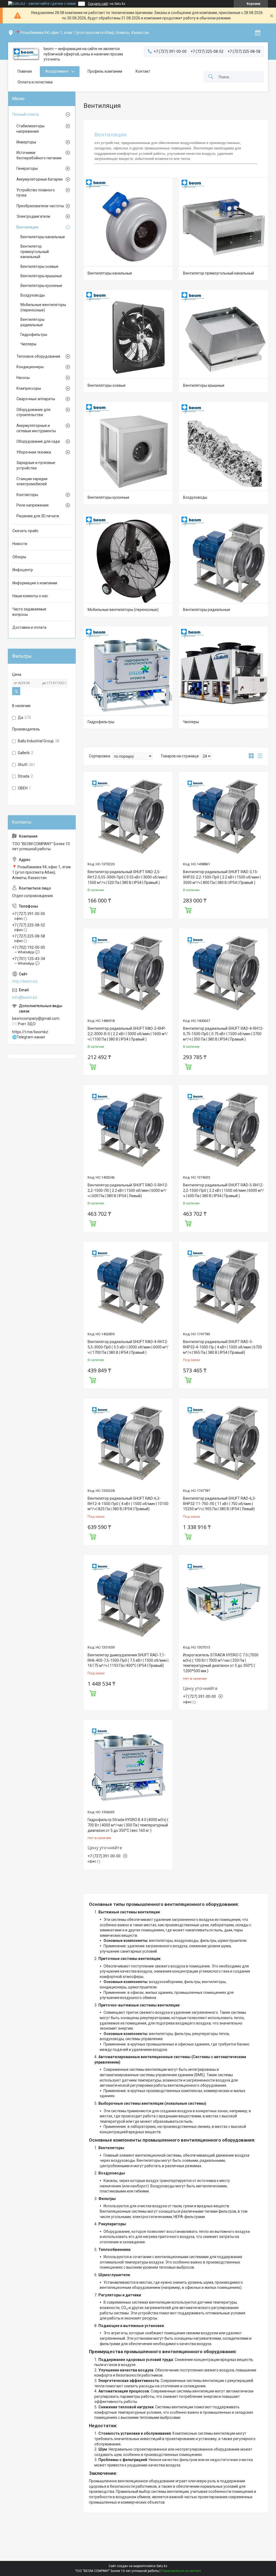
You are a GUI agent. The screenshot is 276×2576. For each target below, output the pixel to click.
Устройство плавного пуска (36, 193)
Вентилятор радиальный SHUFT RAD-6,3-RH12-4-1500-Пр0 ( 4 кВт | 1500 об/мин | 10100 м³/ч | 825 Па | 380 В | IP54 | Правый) (128, 1504)
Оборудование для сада (38, 441)
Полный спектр (26, 114)
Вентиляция (27, 227)
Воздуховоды (195, 497)
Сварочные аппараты (36, 399)
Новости (20, 544)
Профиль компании (105, 71)
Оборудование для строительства (33, 412)
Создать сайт (98, 4)
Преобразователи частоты (40, 206)
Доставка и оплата (29, 627)
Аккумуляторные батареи (39, 179)
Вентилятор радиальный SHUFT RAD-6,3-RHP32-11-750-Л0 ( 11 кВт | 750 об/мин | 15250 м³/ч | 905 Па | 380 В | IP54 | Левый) (220, 1504)
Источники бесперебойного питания (39, 155)
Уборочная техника (34, 452)
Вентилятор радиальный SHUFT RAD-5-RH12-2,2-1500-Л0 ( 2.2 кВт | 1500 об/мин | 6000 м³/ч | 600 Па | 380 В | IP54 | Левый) (128, 1190)
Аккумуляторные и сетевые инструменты (36, 428)
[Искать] (211, 77)
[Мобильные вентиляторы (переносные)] (128, 558)
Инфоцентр (23, 570)
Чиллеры (191, 722)
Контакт (143, 71)
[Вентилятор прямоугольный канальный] (223, 222)
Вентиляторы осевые (107, 385)
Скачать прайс (25, 531)
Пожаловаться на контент (181, 2571)
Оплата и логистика (35, 82)
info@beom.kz (25, 997)
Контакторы (27, 495)
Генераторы (27, 168)
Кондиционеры (30, 367)
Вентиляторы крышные (204, 385)
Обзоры (19, 557)
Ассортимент (57, 71)
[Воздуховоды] (223, 446)
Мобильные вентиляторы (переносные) (123, 610)
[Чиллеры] (223, 671)
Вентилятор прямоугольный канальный (218, 273)
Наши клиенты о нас (30, 596)
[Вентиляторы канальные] (128, 222)
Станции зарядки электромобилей (32, 482)
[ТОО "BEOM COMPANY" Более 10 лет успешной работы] (26, 54)
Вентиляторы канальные (110, 273)
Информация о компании (35, 583)
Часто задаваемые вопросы (29, 612)
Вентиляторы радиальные (207, 610)
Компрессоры (29, 388)
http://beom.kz (25, 981)
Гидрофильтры (101, 722)
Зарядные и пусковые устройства (36, 465)
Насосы (23, 378)
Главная (25, 71)
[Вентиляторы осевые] (128, 334)
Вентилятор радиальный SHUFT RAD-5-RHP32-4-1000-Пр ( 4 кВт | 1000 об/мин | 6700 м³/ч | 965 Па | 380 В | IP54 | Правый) (222, 1347)
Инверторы (26, 142)
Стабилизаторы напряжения (30, 129)
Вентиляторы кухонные (108, 497)
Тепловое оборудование (38, 356)
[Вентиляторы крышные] (223, 334)
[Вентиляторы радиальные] (223, 558)
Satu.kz (162, 2566)
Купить (93, 909)
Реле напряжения (32, 505)
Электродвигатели (33, 216)
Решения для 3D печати (38, 516)
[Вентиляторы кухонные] (128, 446)
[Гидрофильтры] (128, 671)
